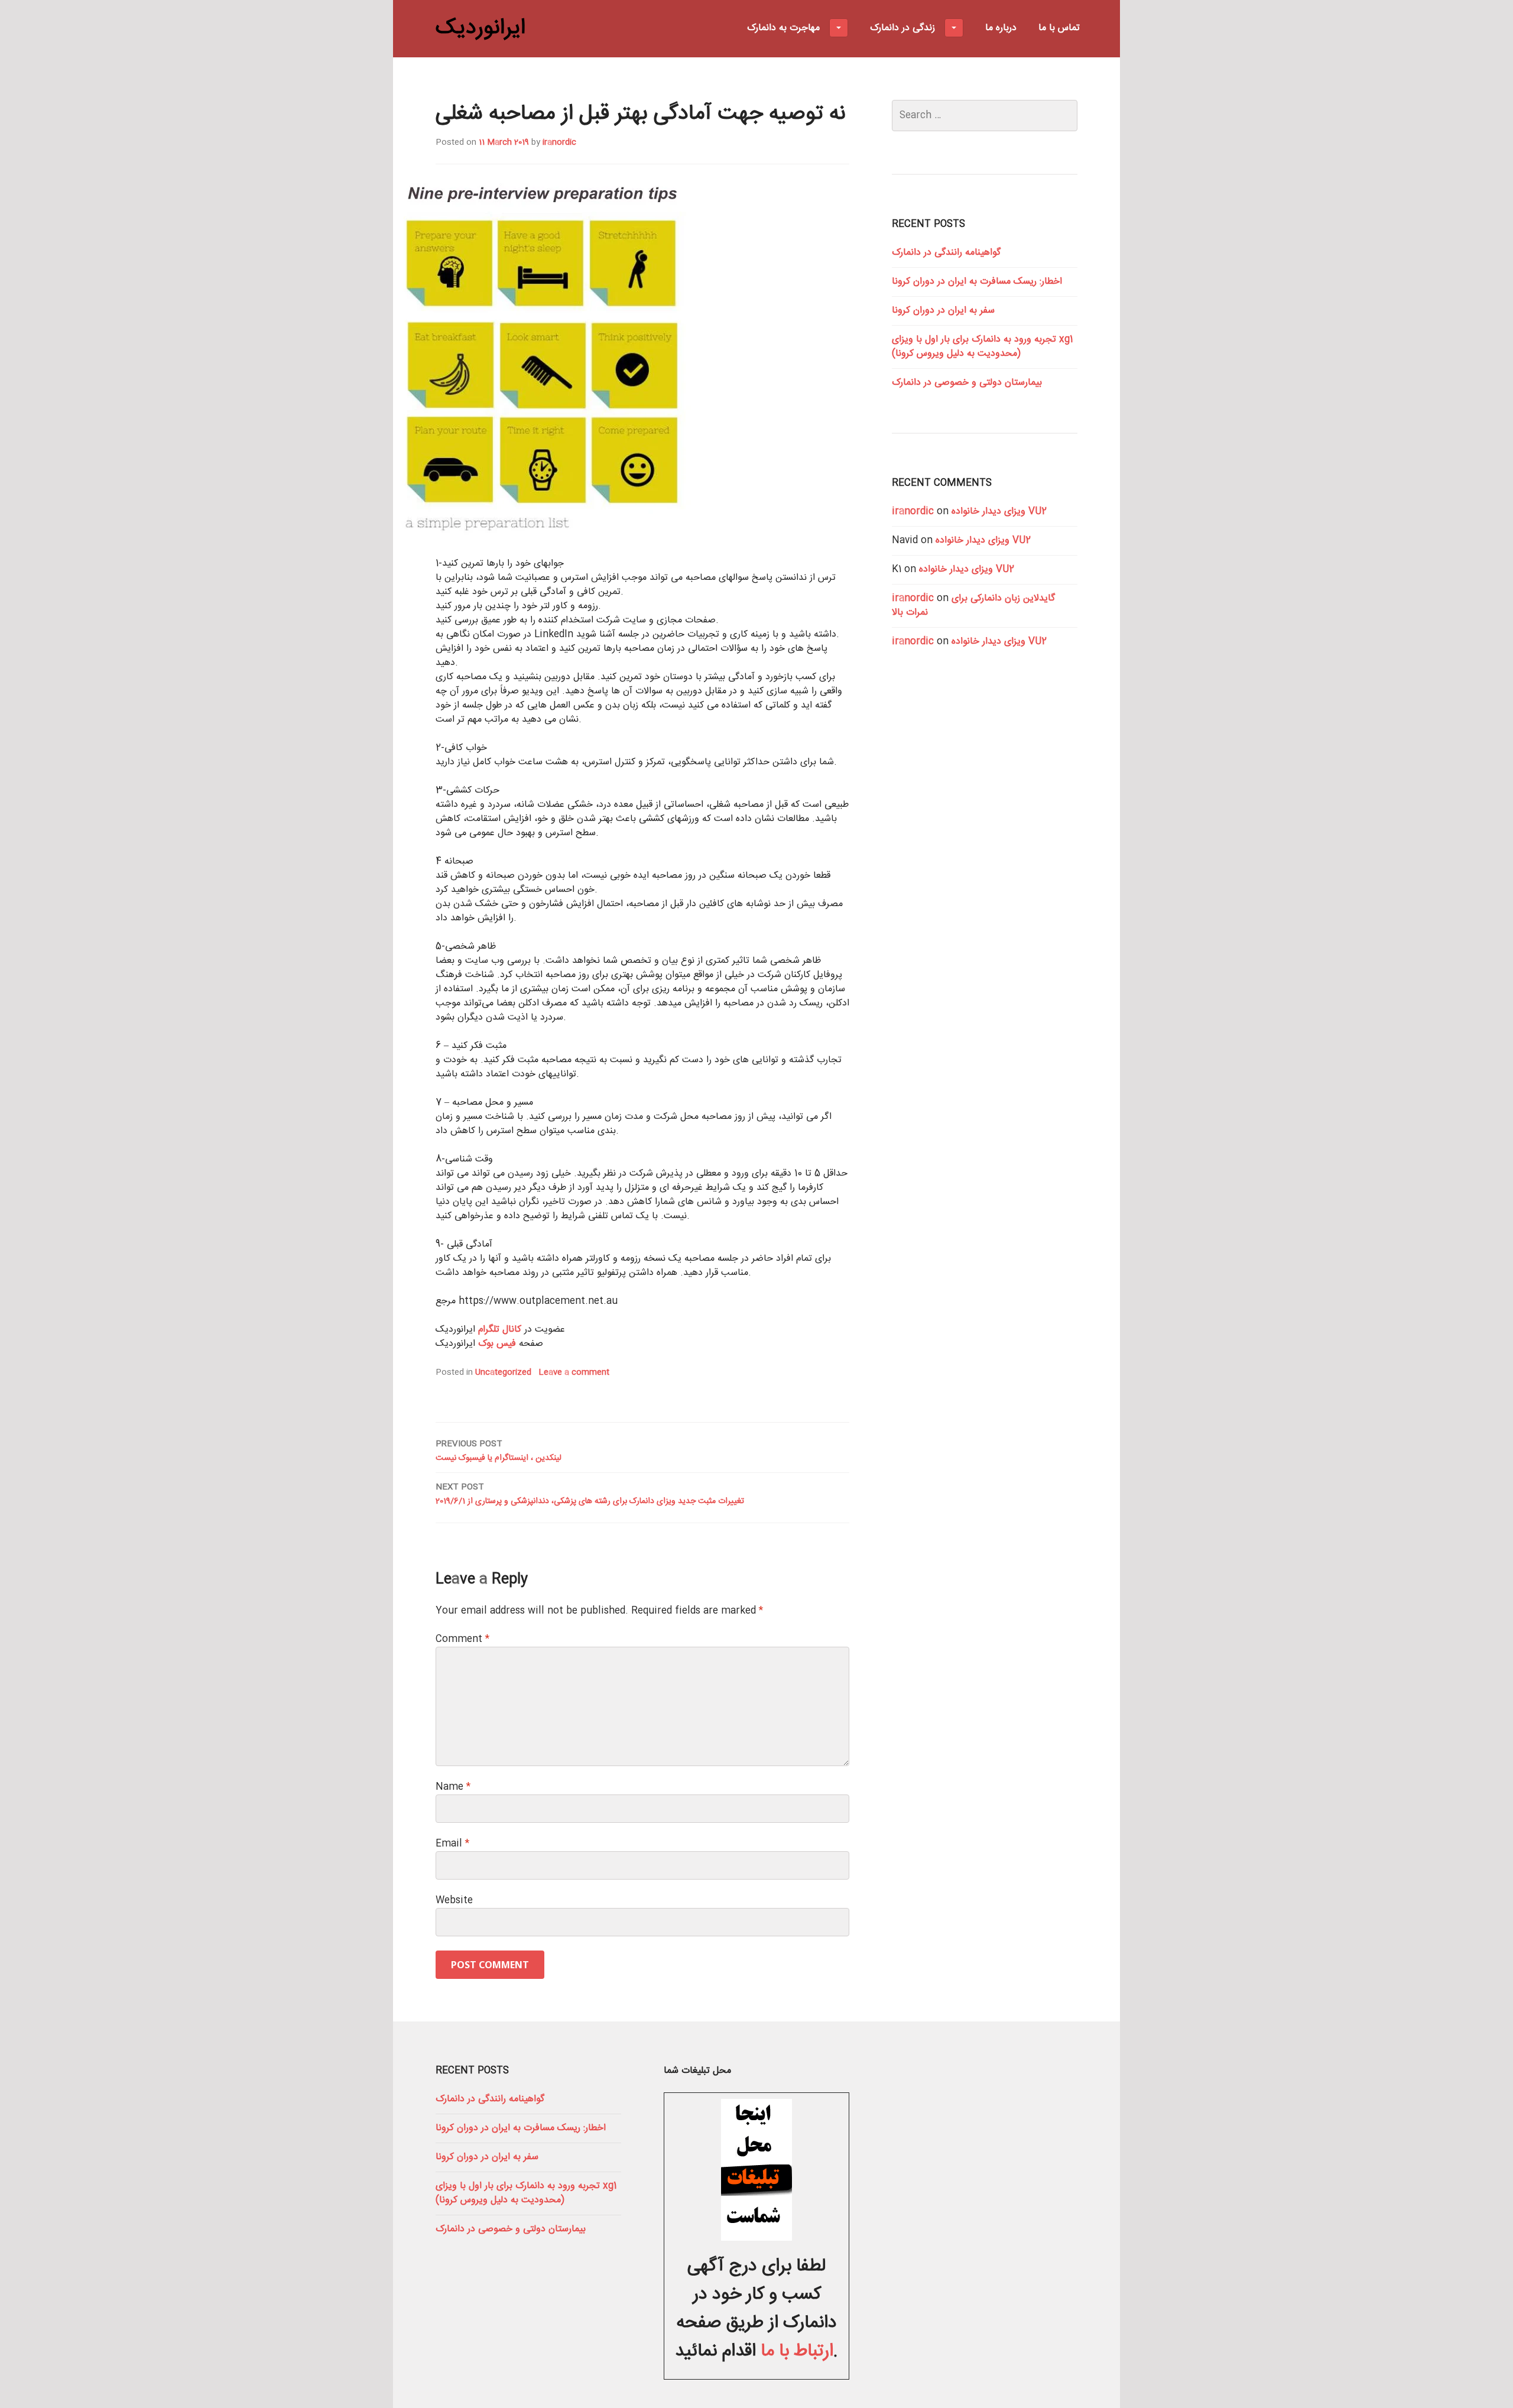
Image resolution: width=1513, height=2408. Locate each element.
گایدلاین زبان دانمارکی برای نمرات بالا (973, 606)
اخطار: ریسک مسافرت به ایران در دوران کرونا (977, 282)
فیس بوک (497, 1344)
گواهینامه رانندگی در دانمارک (946, 253)
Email (452, 1844)
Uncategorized (503, 1372)
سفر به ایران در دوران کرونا (943, 311)
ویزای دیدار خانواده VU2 (999, 512)
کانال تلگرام (500, 1330)
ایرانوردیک (480, 28)
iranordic (559, 142)
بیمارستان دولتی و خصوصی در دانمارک (967, 383)
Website (454, 1901)
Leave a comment (574, 1372)
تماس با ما (1059, 28)
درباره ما (1001, 28)
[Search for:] (985, 116)
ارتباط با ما (797, 2352)
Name (453, 1787)
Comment (462, 1639)
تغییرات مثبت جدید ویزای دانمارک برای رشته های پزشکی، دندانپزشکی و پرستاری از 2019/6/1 (590, 1494)
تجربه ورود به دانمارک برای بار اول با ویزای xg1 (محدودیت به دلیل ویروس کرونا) (982, 347)
